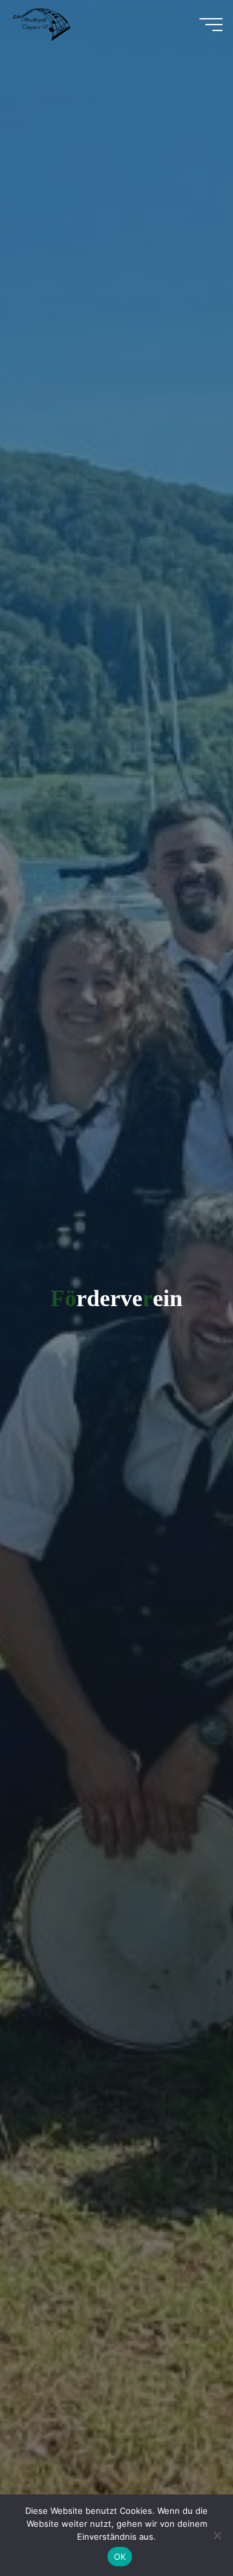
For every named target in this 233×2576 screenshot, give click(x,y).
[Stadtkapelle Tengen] (42, 24)
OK (120, 2557)
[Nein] (217, 2535)
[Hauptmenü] (211, 25)
